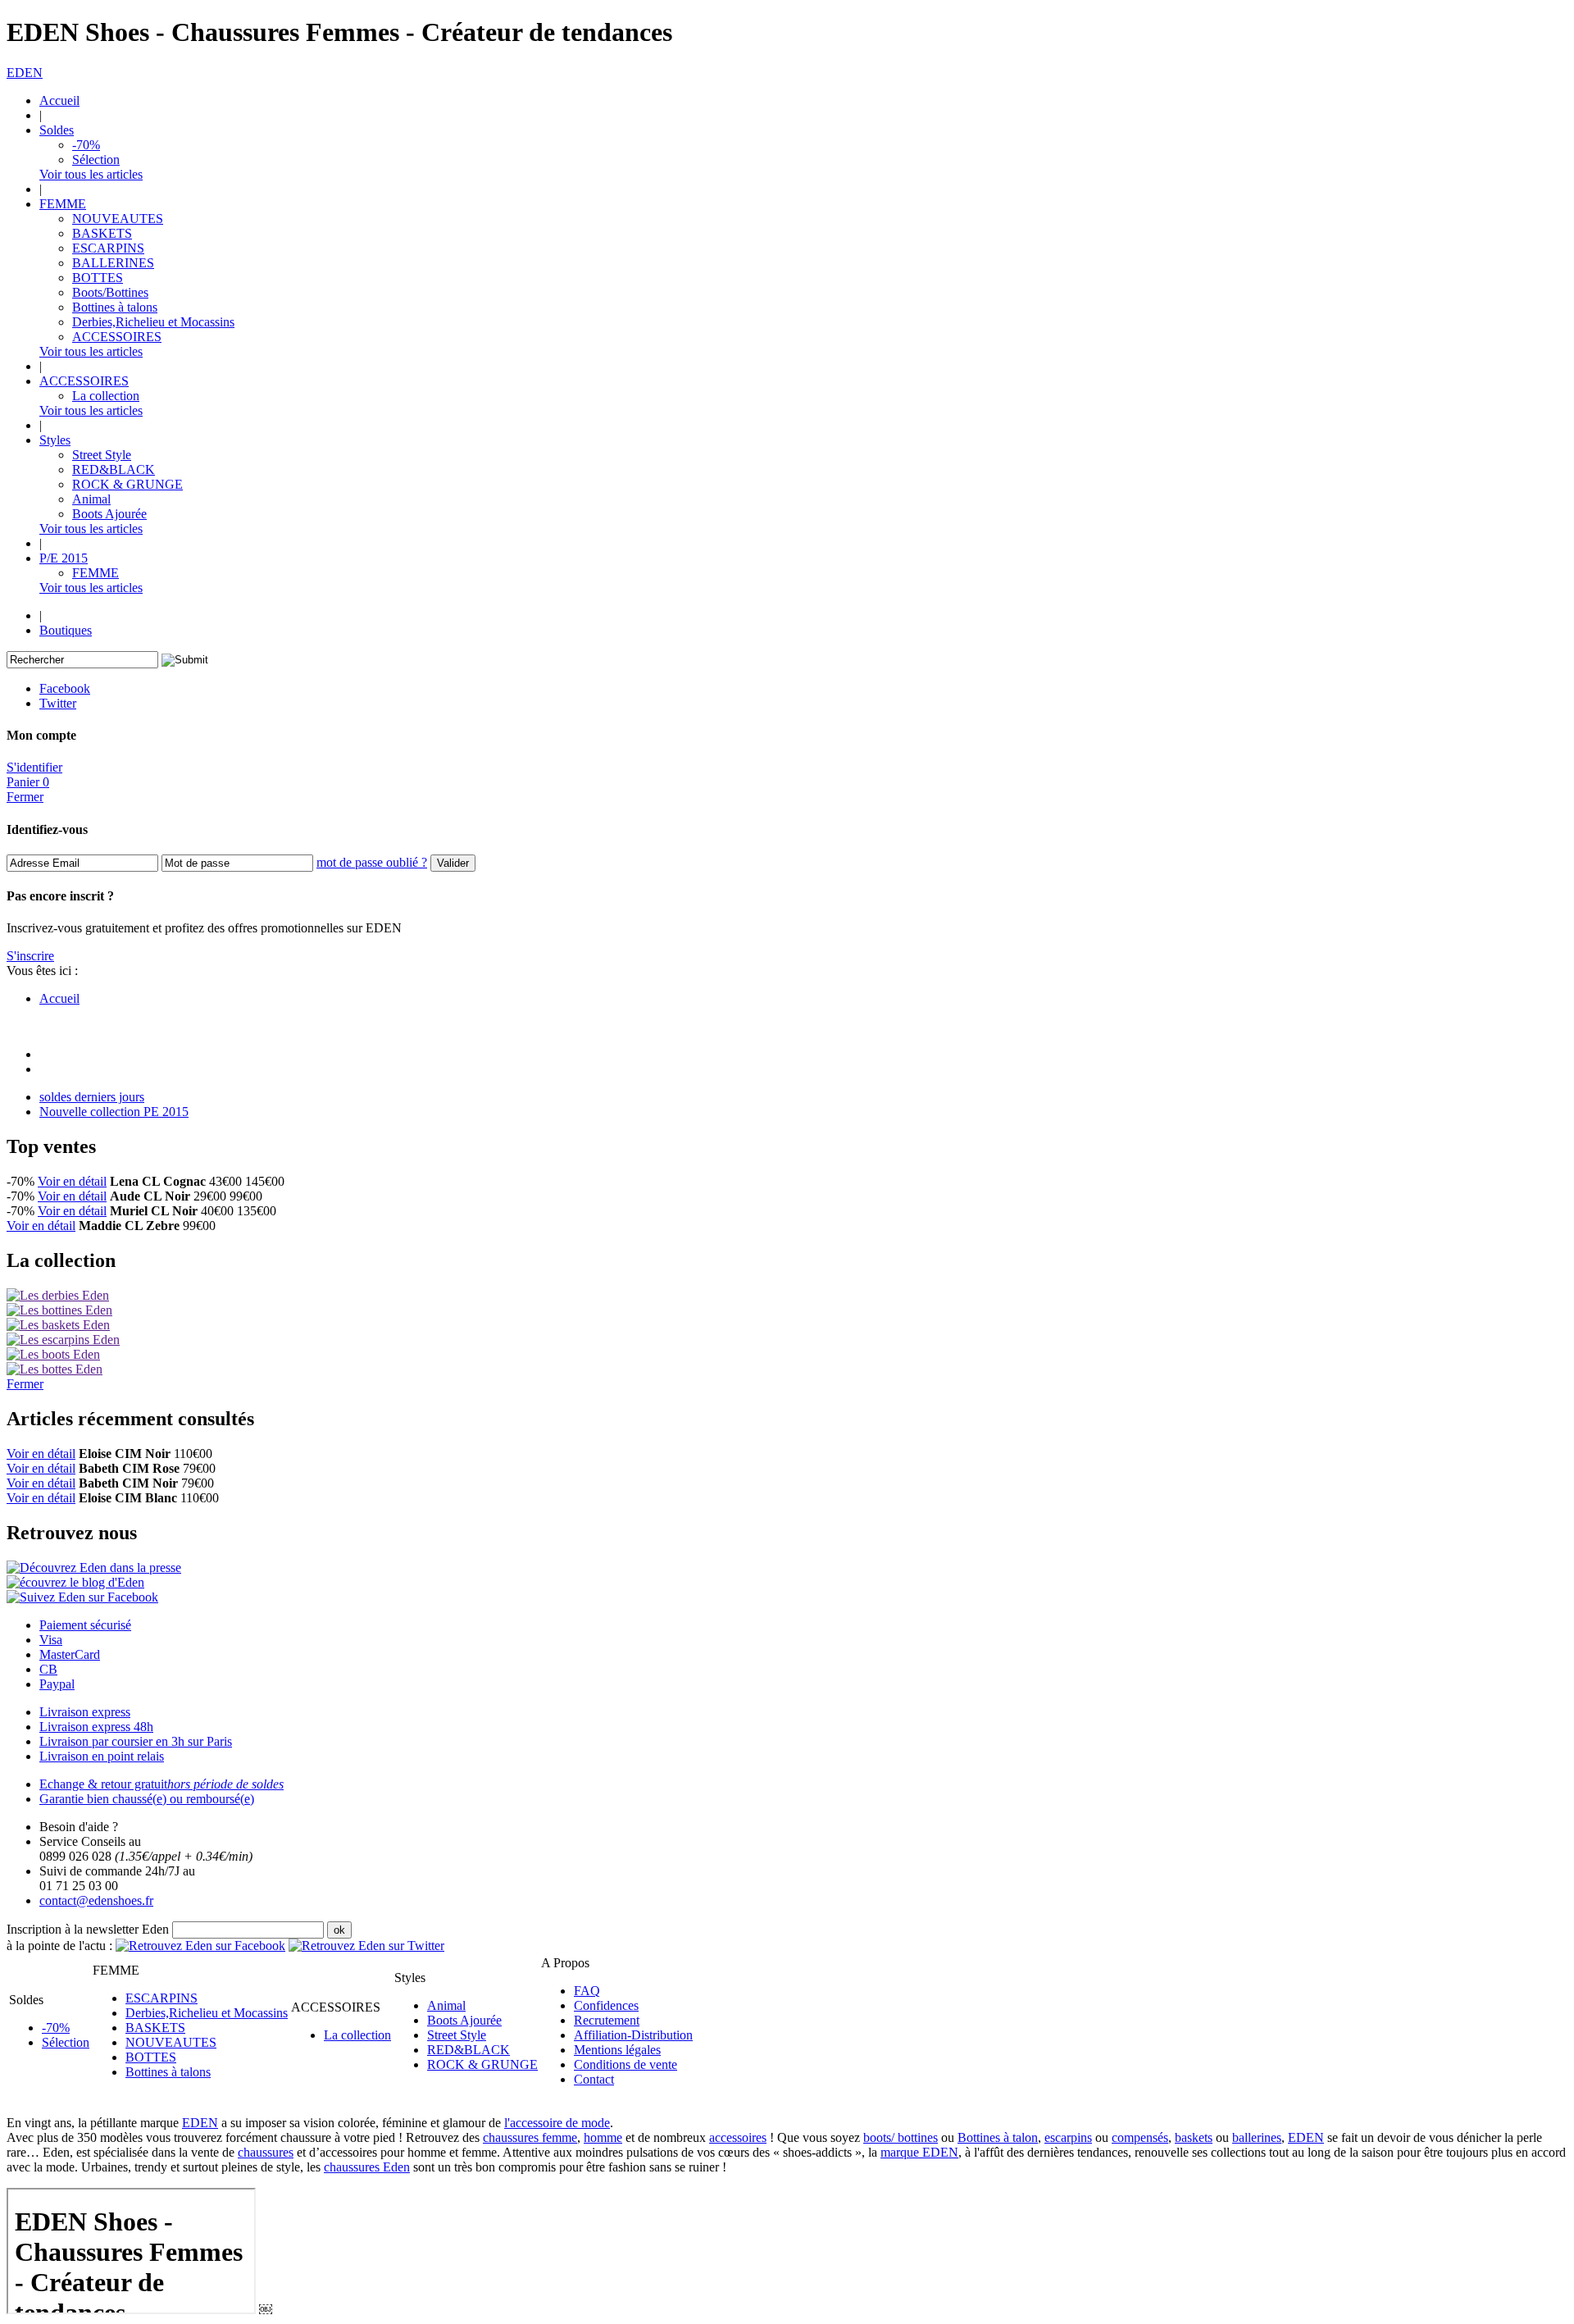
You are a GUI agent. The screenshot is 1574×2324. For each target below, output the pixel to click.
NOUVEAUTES (118, 219)
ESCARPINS (108, 248)
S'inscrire (30, 956)
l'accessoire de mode (557, 2123)
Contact (594, 2079)
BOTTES (98, 278)
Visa (51, 1640)
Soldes (57, 130)
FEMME (63, 204)
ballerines (1257, 2137)
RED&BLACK (114, 469)
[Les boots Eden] (53, 1354)
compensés (1140, 2137)
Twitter (58, 703)
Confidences (606, 2005)
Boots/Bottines (110, 292)
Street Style (102, 455)
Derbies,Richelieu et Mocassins (153, 322)
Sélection (96, 159)
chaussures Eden (367, 2167)
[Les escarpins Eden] (63, 1340)
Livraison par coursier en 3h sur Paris (136, 1741)
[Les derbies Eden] (58, 1295)
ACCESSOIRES (117, 337)
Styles (55, 440)
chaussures (266, 2152)
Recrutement (607, 2020)
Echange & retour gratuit (161, 1784)
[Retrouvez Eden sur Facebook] (200, 1946)
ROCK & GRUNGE (127, 484)
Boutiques (66, 630)
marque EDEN (919, 2152)
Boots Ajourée (109, 514)
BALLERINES (113, 263)
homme (603, 2137)
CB (48, 1669)
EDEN (25, 73)
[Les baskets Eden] (58, 1325)
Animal (91, 499)
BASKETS (102, 233)
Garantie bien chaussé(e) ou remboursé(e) (147, 1799)
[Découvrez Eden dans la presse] (94, 1568)
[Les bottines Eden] (59, 1310)
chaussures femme (530, 2137)
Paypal (57, 1684)
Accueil (59, 100)
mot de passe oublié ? (372, 862)
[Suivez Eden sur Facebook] (82, 1597)
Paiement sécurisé (85, 1625)
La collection (106, 396)
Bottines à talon (998, 2137)
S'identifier (34, 767)
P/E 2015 (64, 558)
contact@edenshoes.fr (96, 1900)
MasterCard (70, 1654)
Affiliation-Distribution (633, 2035)
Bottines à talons (115, 307)
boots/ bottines (901, 2137)
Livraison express (85, 1712)
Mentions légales (617, 2050)
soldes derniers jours (92, 1097)
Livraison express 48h (96, 1727)
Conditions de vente (626, 2064)
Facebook (65, 688)
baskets (1194, 2137)
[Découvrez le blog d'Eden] (75, 1582)
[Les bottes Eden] (55, 1369)
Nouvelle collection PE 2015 (114, 1112)
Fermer (25, 797)
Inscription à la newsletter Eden (88, 1929)
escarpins (1068, 2137)
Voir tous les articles (91, 174)
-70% (86, 145)
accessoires (738, 2137)
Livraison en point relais (102, 1756)
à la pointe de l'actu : (59, 1946)
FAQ (587, 1991)
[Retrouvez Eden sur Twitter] (366, 1946)
